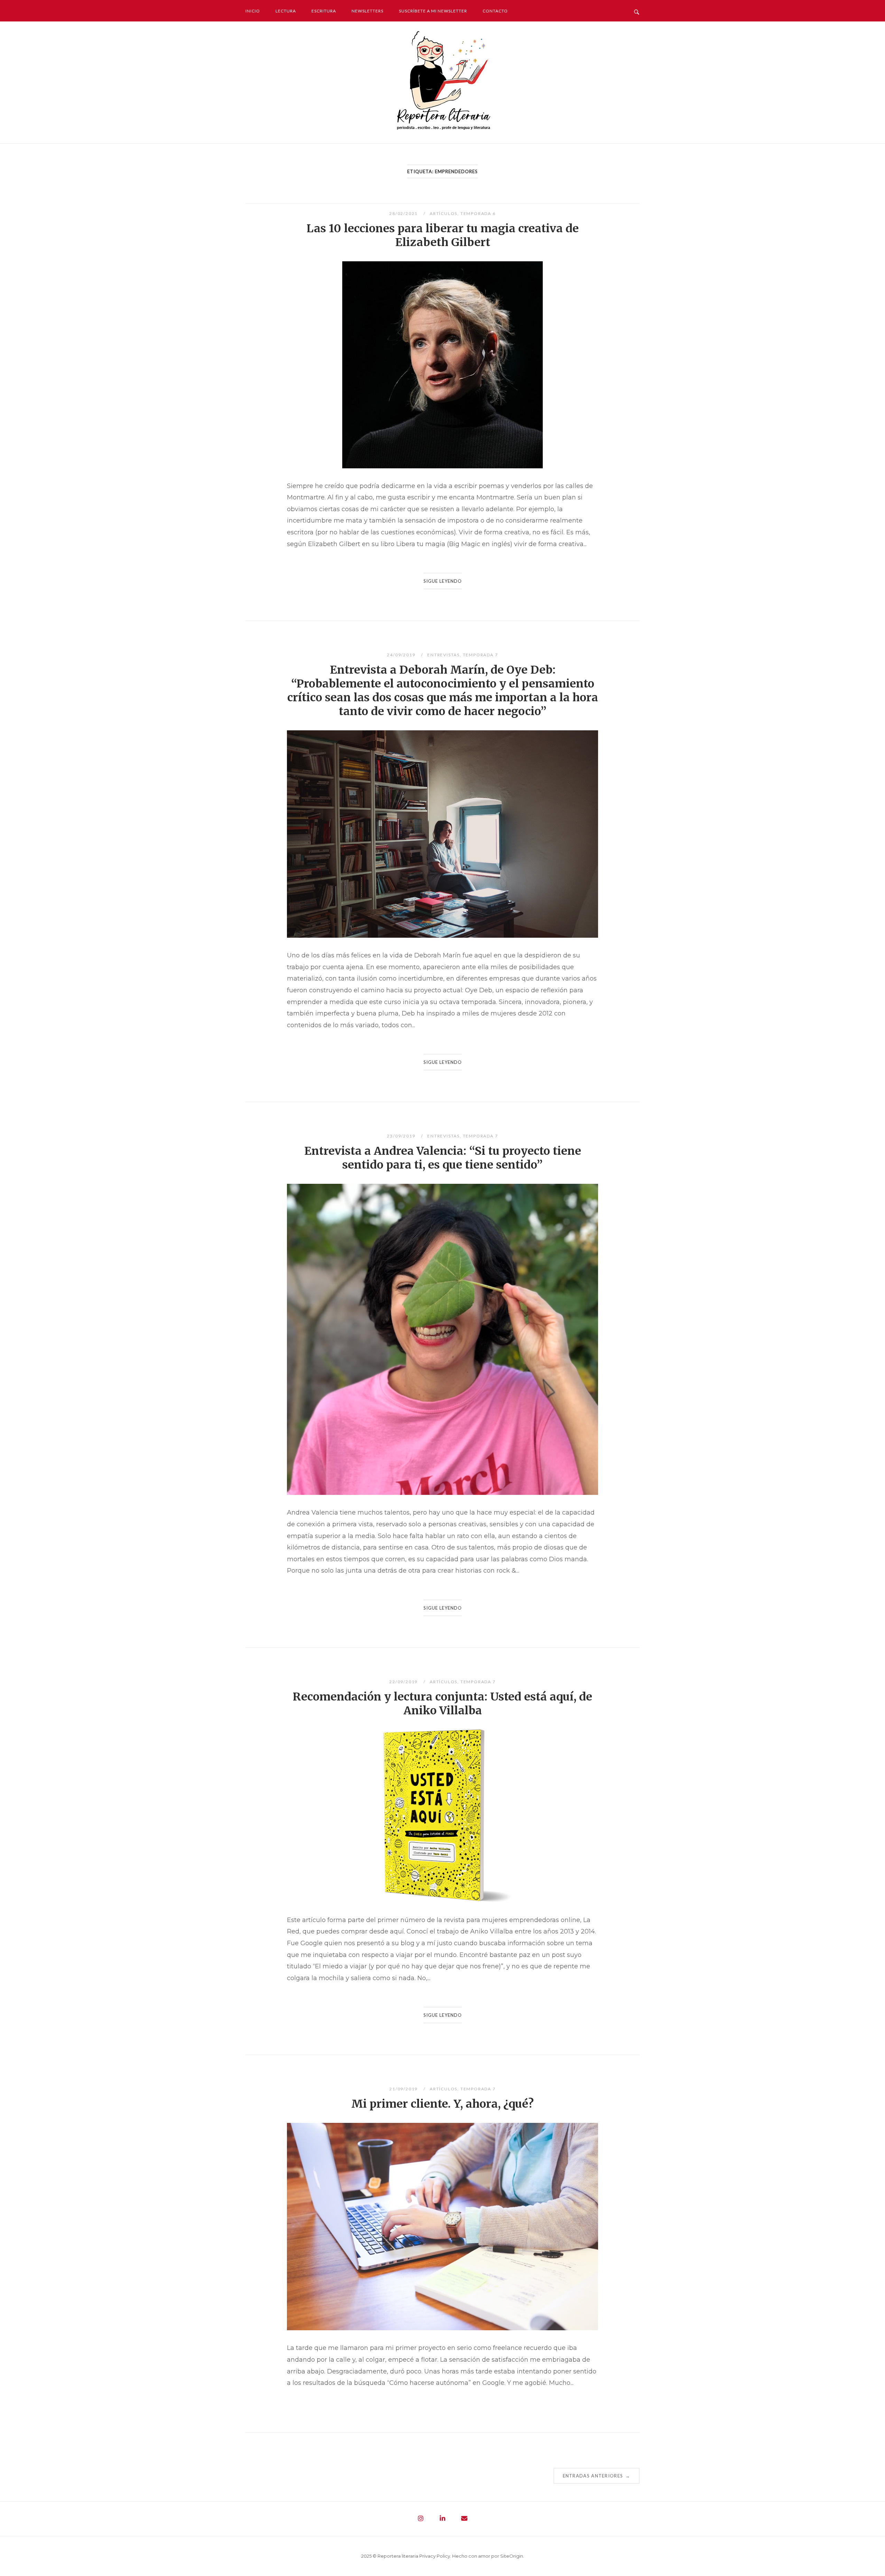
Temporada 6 (478, 213)
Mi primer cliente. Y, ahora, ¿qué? (442, 2104)
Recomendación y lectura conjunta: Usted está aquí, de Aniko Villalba (442, 1704)
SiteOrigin (512, 2556)
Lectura (286, 11)
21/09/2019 (404, 2089)
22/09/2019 (404, 1682)
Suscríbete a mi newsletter (433, 11)
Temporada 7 (481, 655)
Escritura (324, 11)
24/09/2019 (402, 655)
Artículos (444, 213)
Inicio (253, 11)
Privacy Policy (435, 2556)
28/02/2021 (404, 213)
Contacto (495, 11)
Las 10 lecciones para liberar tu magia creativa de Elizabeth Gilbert (443, 235)
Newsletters (367, 11)
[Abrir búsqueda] (637, 10)
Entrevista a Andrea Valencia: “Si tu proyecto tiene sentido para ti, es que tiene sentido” (443, 1158)
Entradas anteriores (597, 2476)
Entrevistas (444, 655)
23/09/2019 (402, 1136)
